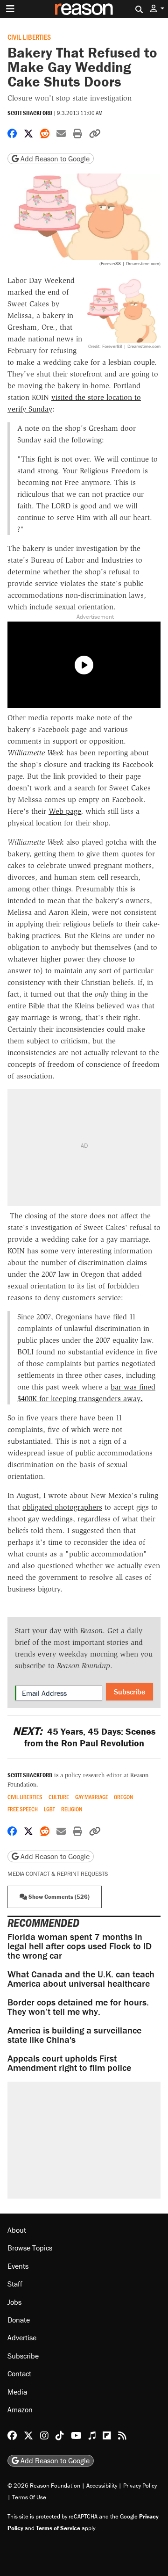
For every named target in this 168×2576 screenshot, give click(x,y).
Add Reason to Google (54, 159)
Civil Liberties (29, 37)
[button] (157, 9)
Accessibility (102, 2486)
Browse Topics (30, 2248)
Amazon (20, 2410)
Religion (72, 1809)
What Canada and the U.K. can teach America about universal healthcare (81, 1979)
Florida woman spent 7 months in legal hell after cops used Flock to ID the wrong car (80, 1946)
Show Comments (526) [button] (58, 1897)
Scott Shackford (30, 113)
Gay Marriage (92, 1797)
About (17, 2230)
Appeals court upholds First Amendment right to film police (69, 2063)
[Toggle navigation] (10, 9)
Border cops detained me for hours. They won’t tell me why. (78, 2007)
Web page (65, 811)
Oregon (123, 1797)
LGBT (49, 1809)
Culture (59, 1797)
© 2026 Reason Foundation (44, 2486)
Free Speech (23, 1809)
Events (18, 2266)
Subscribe (129, 1692)
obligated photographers (62, 1507)
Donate (19, 2320)
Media (17, 2392)
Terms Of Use (29, 2497)
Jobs (14, 2302)
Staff (15, 2284)
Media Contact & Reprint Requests (58, 1874)
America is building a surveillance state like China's (74, 2035)
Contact (19, 2373)
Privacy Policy (140, 2486)
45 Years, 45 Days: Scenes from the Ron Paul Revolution (84, 1737)
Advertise (22, 2337)
